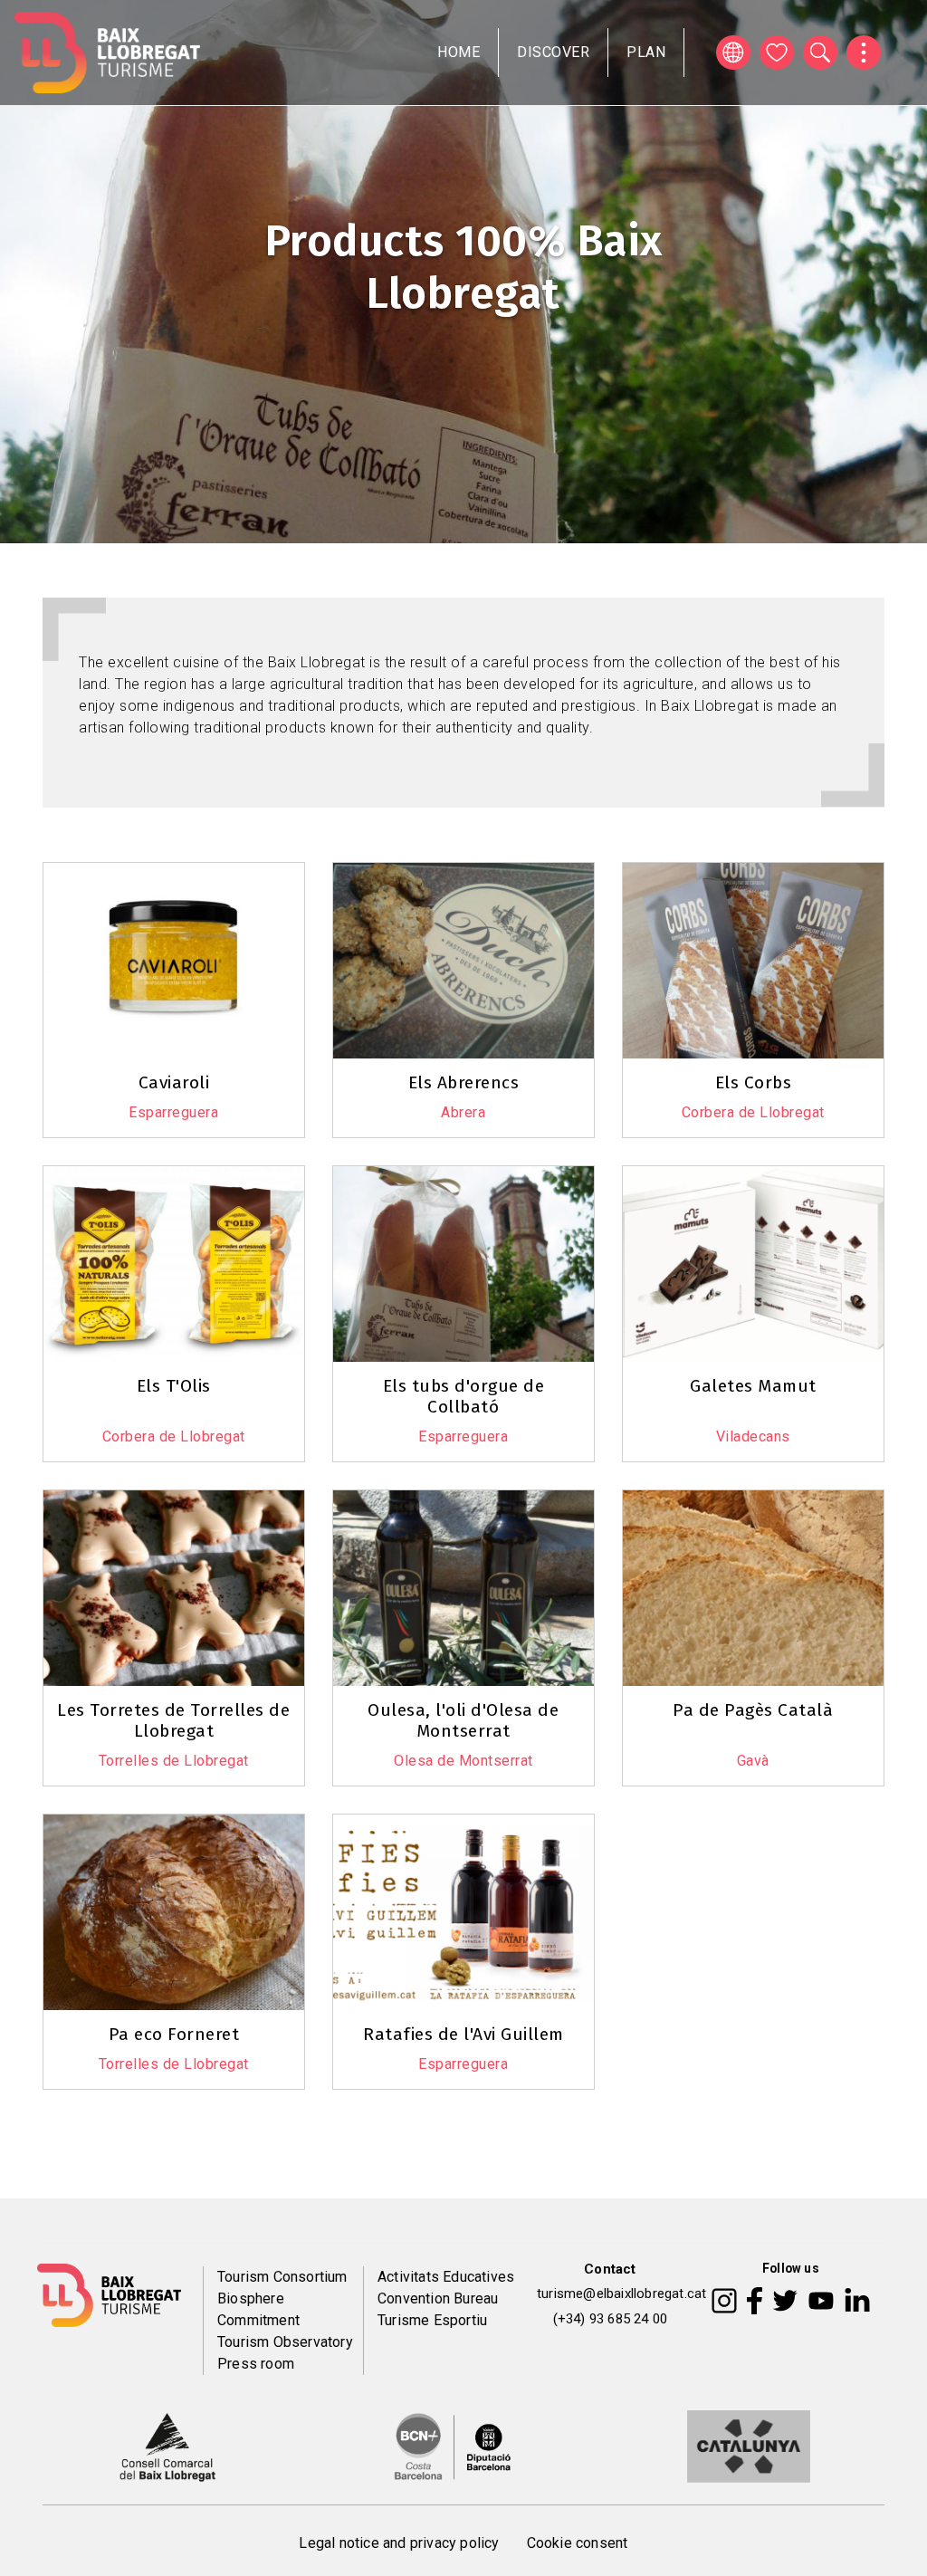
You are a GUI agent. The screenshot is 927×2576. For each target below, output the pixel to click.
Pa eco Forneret (174, 2034)
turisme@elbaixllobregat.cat (621, 2294)
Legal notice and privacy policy (399, 2543)
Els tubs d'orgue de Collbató (464, 1396)
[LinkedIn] (857, 2299)
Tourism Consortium (282, 2277)
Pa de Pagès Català (753, 1710)
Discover (553, 52)
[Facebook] (755, 2299)
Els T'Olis (174, 1386)
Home (459, 52)
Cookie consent (578, 2543)
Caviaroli (174, 1082)
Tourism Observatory (285, 2342)
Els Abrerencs (464, 1082)
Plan (646, 52)
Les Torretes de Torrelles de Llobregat (173, 1720)
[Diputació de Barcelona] (453, 2446)
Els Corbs (754, 1082)
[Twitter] (785, 2299)
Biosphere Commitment (258, 2309)
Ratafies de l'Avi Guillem (463, 2034)
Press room (256, 2364)
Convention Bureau (438, 2298)
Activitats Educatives (446, 2277)
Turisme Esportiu (432, 2320)
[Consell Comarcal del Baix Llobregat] (167, 2446)
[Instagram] (724, 2299)
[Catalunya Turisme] (749, 2446)
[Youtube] (821, 2299)
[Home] (107, 53)
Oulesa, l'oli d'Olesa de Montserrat (463, 1720)
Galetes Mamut (753, 1386)
